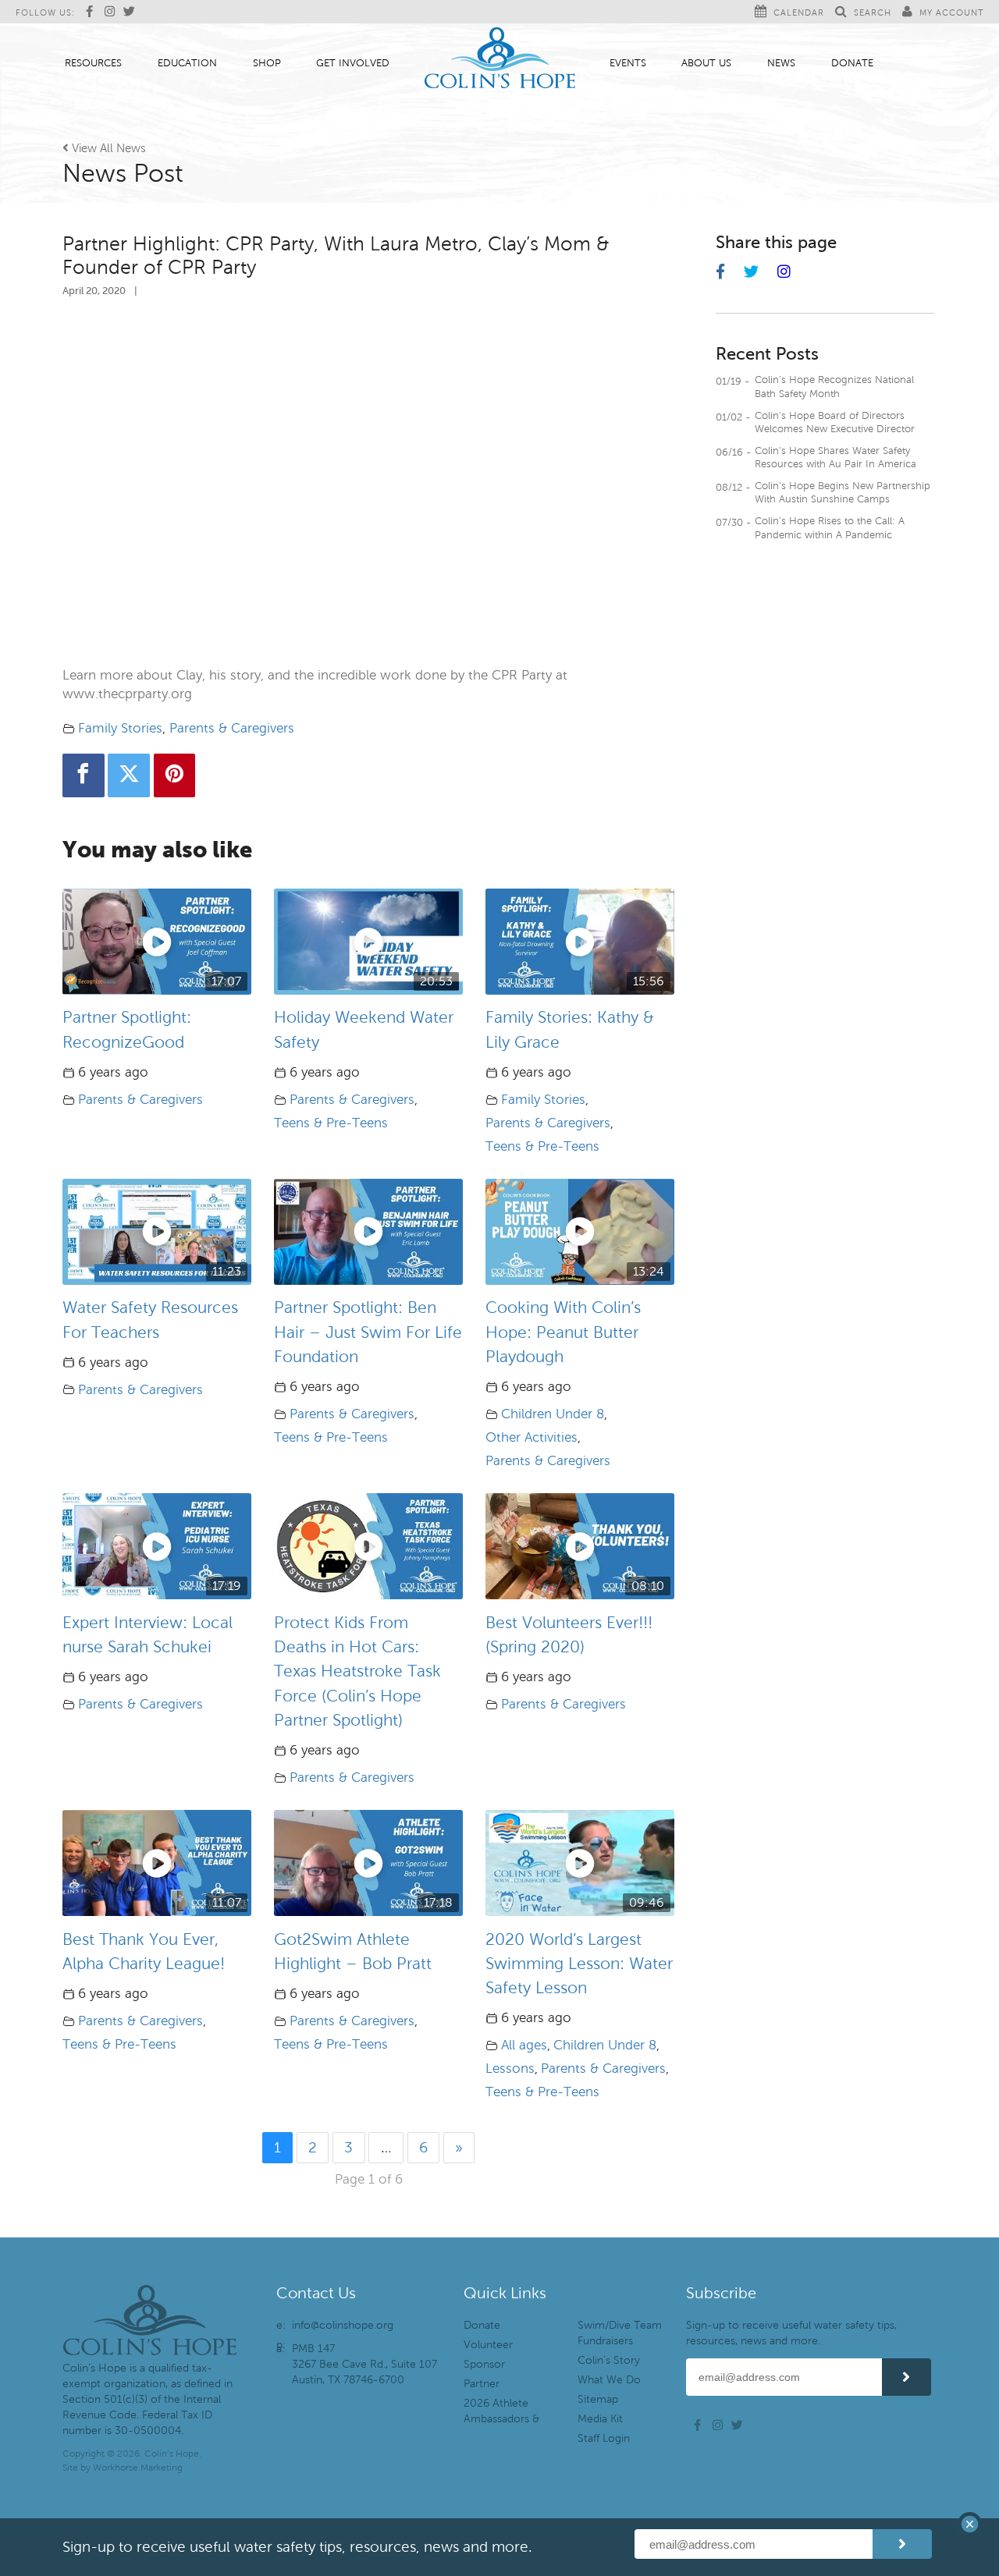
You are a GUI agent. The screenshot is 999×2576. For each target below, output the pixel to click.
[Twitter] (129, 775)
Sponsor (484, 2364)
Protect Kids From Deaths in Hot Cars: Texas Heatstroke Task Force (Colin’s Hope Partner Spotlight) (357, 1671)
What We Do (609, 2380)
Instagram (112, 12)
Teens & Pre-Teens (331, 1123)
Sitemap (598, 2399)
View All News (104, 148)
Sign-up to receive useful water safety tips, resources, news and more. (791, 2333)
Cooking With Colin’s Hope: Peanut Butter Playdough (563, 1332)
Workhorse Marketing (138, 2468)
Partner (482, 2384)
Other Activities (531, 1437)
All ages (524, 2045)
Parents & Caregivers (232, 728)
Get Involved (353, 63)
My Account (951, 12)
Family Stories (120, 728)
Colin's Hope (500, 60)
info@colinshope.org (343, 2325)
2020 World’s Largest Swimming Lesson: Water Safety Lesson (579, 1964)
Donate (852, 63)
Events (628, 63)
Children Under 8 (553, 1414)
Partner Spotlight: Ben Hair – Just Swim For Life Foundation (368, 1332)
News (781, 63)
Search (873, 12)
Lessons (510, 2069)
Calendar (799, 12)
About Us (706, 63)
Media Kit (600, 2419)
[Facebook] (84, 775)
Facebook (94, 12)
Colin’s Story (609, 2360)
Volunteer (488, 2345)
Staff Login (604, 2438)
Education (187, 63)
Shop (267, 63)
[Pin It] (175, 775)
